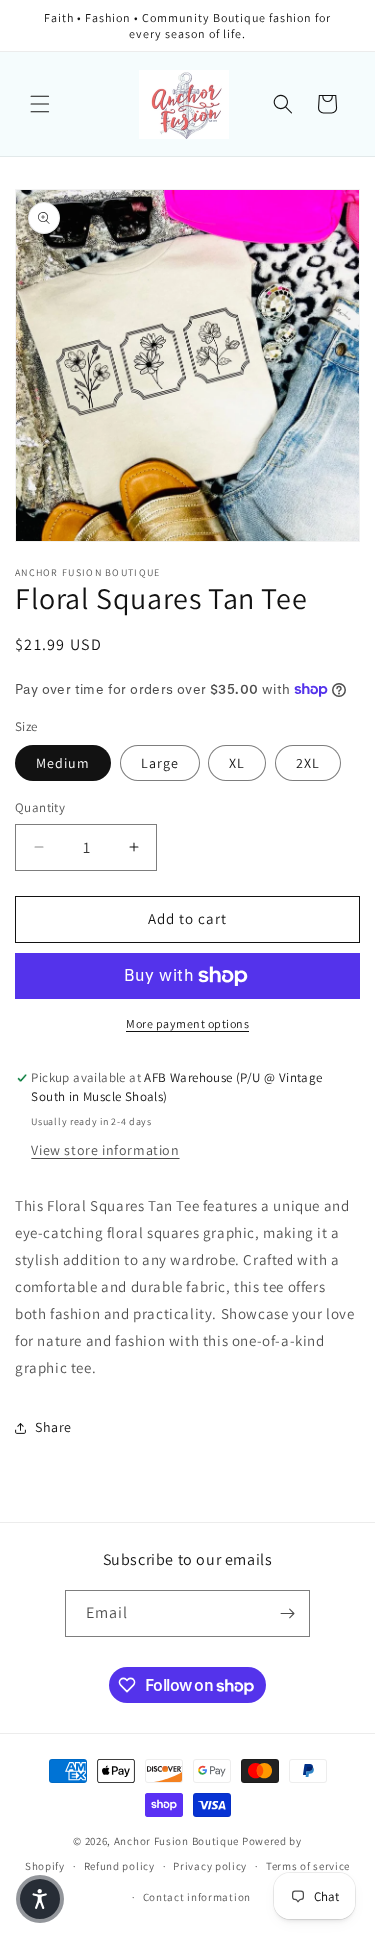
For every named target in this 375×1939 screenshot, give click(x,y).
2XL (308, 763)
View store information (105, 1150)
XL (237, 763)
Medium (63, 763)
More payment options (187, 1023)
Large (160, 763)
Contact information (197, 1897)
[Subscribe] (287, 1613)
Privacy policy (210, 1866)
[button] (40, 104)
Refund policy (119, 1866)
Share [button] (53, 1427)
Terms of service (308, 1866)
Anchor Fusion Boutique (178, 1841)
